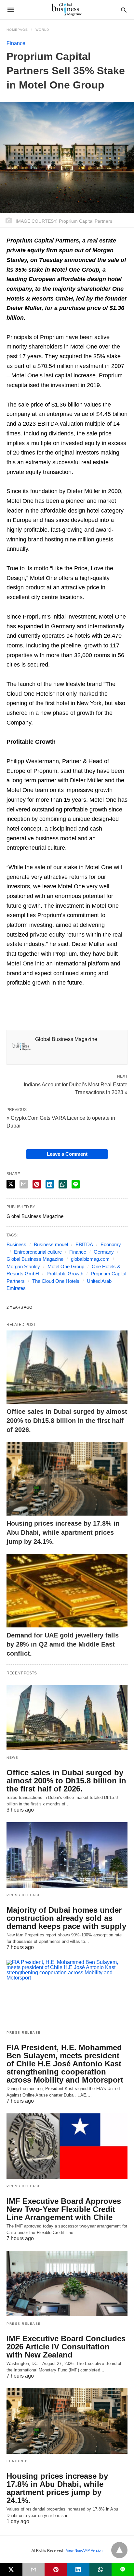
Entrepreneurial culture (38, 1252)
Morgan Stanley (23, 1266)
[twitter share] (11, 1184)
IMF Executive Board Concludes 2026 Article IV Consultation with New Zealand (66, 2347)
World (42, 30)
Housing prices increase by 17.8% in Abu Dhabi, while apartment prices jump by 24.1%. (63, 1532)
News (12, 1758)
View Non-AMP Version (84, 2550)
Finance (16, 43)
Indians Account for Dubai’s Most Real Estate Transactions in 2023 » (76, 1088)
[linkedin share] (50, 1184)
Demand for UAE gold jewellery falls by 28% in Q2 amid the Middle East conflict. (63, 1644)
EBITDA (84, 1244)
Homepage (17, 30)
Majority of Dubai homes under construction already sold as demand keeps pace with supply (66, 1918)
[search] (124, 10)
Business (16, 1244)
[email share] (24, 1184)
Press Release (24, 1895)
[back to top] (119, 2550)
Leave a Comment (67, 1154)
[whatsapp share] (63, 1184)
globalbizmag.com (90, 1259)
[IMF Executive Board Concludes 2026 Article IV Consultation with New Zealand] (67, 2284)
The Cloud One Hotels (56, 1281)
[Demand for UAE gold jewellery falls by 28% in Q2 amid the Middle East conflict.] (67, 1591)
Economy (111, 1244)
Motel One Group (66, 1266)
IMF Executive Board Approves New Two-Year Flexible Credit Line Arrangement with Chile (64, 2209)
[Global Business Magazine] (67, 10)
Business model (51, 1244)
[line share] (76, 1184)
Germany (104, 1252)
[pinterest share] (37, 1184)
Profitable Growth (65, 1274)
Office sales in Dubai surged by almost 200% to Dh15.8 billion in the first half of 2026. (67, 1421)
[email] (34, 2570)
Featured (17, 2461)
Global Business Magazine (35, 1259)
